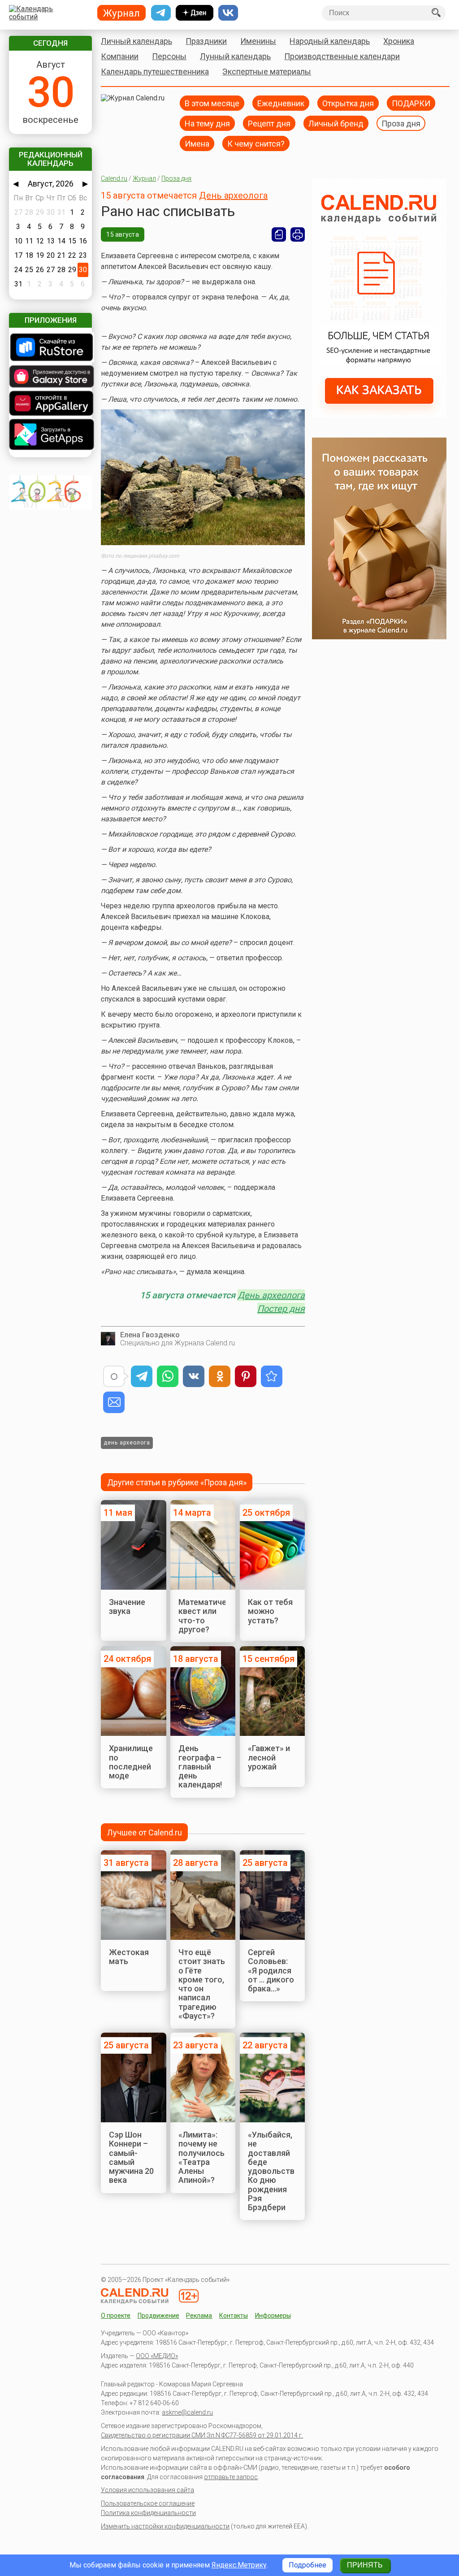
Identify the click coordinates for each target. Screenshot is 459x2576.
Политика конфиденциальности (148, 2513)
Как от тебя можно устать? (270, 1611)
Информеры (273, 2316)
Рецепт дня (269, 123)
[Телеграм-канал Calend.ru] (161, 13)
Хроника (399, 41)
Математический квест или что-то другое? (211, 1616)
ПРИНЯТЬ (365, 2565)
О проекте (116, 2316)
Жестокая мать (129, 1957)
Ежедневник (281, 103)
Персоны (169, 56)
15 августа (123, 234)
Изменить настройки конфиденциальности (165, 2526)
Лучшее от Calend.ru (145, 1832)
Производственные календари (342, 56)
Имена (197, 143)
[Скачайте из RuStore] (50, 348)
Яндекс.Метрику (239, 2565)
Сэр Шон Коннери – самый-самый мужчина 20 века (131, 2157)
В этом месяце (212, 103)
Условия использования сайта (147, 2490)
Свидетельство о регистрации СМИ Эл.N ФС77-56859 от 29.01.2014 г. (202, 2435)
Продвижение (158, 2316)
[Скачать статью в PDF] (279, 234)
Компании (120, 56)
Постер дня (281, 1309)
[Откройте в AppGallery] (50, 404)
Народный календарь (330, 41)
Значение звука (127, 1607)
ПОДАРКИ (411, 103)
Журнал (144, 178)
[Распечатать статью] (298, 234)
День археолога (233, 195)
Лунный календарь (235, 56)
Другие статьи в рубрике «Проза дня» (177, 1482)
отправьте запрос (231, 2477)
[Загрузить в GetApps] (50, 435)
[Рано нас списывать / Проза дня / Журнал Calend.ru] (272, 1376)
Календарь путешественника (155, 72)
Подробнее (307, 2565)
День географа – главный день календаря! (200, 1766)
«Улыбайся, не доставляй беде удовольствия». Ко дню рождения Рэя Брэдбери (279, 2171)
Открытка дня (348, 103)
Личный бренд (336, 123)
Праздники (206, 41)
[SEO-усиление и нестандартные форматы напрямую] (379, 415)
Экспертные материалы (267, 72)
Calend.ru (114, 178)
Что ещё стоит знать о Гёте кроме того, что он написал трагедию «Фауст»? (202, 1984)
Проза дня (401, 123)
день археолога (127, 1443)
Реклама (199, 2316)
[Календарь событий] (49, 13)
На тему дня (207, 123)
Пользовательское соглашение (148, 2503)
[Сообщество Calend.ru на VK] (228, 13)
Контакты (234, 2316)
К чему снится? (256, 143)
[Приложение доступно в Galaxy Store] (50, 377)
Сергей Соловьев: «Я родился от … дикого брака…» (271, 1970)
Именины (258, 41)
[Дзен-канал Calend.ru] (195, 13)
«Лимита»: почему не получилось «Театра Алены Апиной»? (201, 2157)
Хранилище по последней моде (131, 1762)
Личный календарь (136, 41)
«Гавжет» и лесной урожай (269, 1757)
